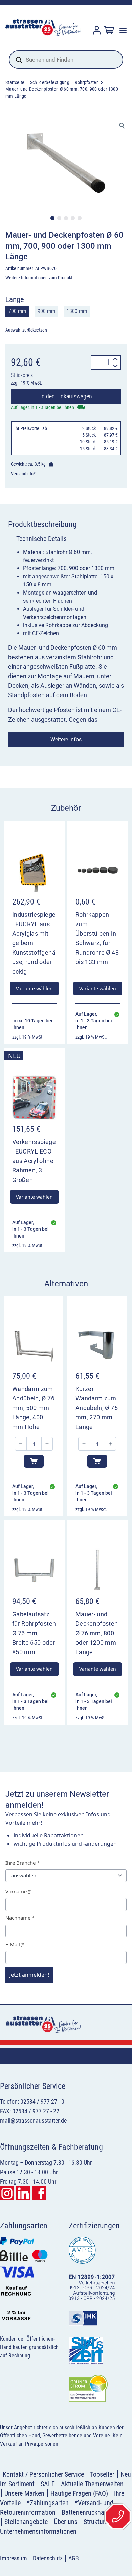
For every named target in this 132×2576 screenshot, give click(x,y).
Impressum (14, 2558)
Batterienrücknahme (89, 2512)
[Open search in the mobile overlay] (66, 60)
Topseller (102, 2474)
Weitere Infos (66, 739)
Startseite (15, 82)
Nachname (20, 1918)
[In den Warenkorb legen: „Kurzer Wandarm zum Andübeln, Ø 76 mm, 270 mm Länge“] (97, 1461)
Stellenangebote (26, 2522)
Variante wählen (34, 988)
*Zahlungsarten (48, 2503)
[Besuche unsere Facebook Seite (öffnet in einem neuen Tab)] (39, 2193)
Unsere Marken (24, 2493)
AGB (74, 2558)
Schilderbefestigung (50, 82)
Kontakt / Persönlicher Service (43, 2474)
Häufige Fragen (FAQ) (79, 2493)
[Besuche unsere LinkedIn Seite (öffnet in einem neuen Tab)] (23, 2193)
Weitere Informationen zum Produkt (39, 278)
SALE (48, 2484)
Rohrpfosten (87, 82)
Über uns (66, 2522)
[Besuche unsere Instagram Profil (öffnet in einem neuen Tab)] (7, 2193)
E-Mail (15, 1944)
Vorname (18, 1891)
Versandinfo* (23, 474)
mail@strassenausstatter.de (33, 2121)
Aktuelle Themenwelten (92, 2484)
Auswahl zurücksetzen (26, 330)
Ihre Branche (23, 1863)
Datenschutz (48, 2558)
